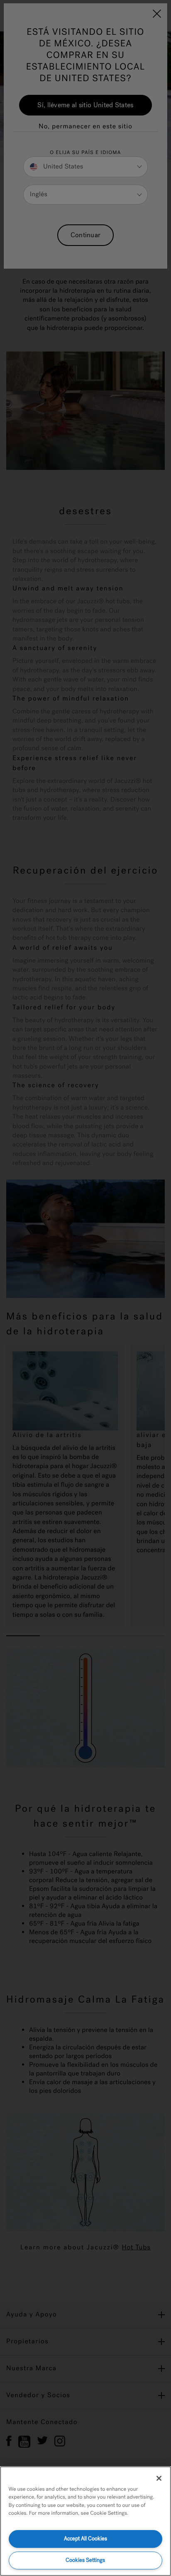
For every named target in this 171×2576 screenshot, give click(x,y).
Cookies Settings (85, 2560)
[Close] (159, 2478)
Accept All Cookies (85, 2539)
